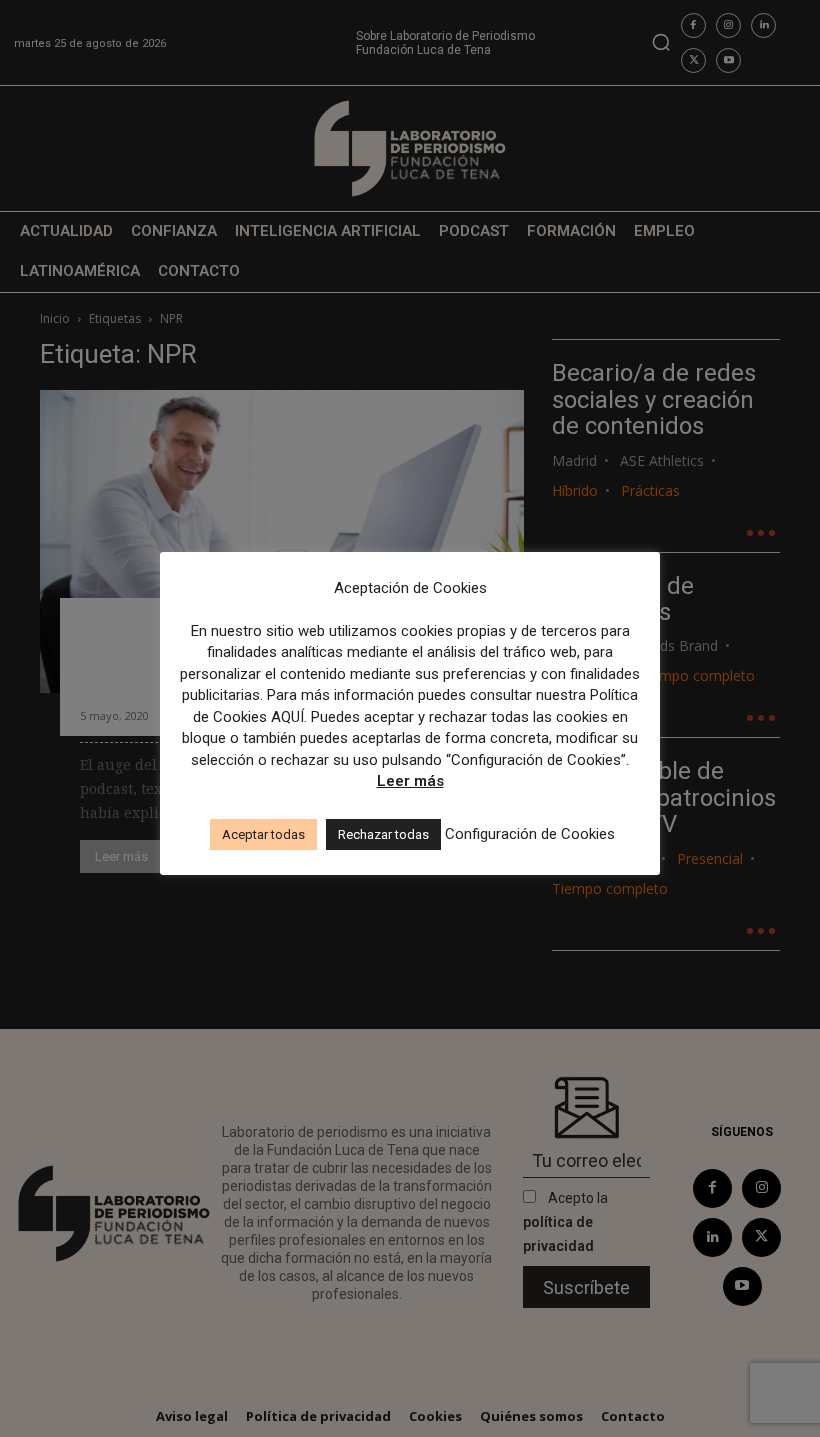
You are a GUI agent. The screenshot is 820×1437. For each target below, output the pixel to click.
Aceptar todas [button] (263, 834)
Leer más (410, 781)
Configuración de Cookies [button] (530, 834)
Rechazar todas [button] (383, 834)
